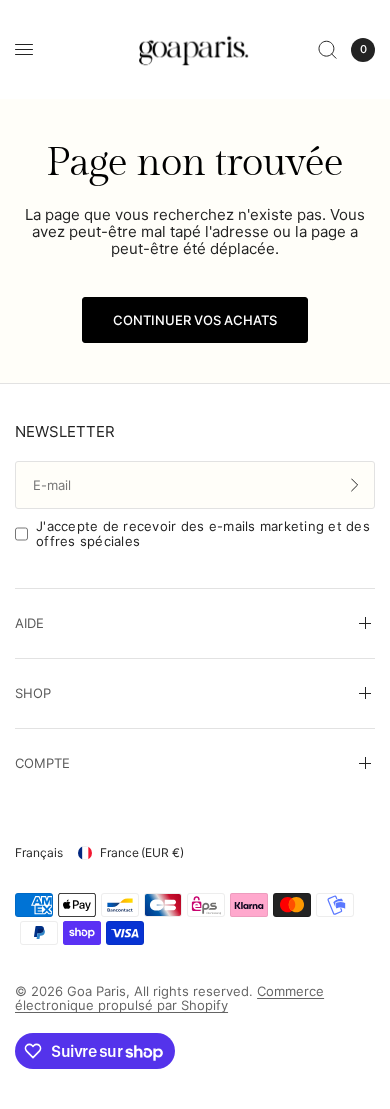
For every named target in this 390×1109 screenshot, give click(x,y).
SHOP (33, 693)
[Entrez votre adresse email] (355, 485)
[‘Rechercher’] (327, 49)
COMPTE (42, 763)
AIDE (29, 623)
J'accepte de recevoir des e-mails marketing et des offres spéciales (203, 533)
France (142, 852)
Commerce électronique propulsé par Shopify (169, 998)
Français (39, 852)
